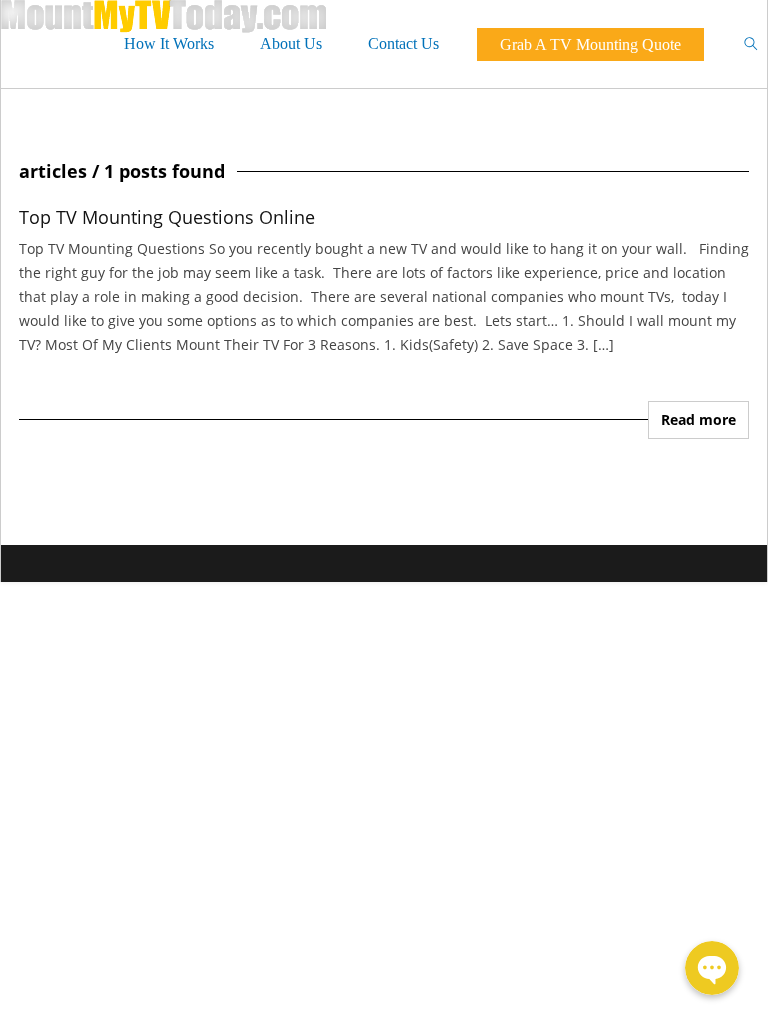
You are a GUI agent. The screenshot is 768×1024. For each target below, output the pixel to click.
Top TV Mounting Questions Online (167, 217)
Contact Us (403, 43)
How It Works (169, 43)
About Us (291, 43)
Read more (698, 419)
